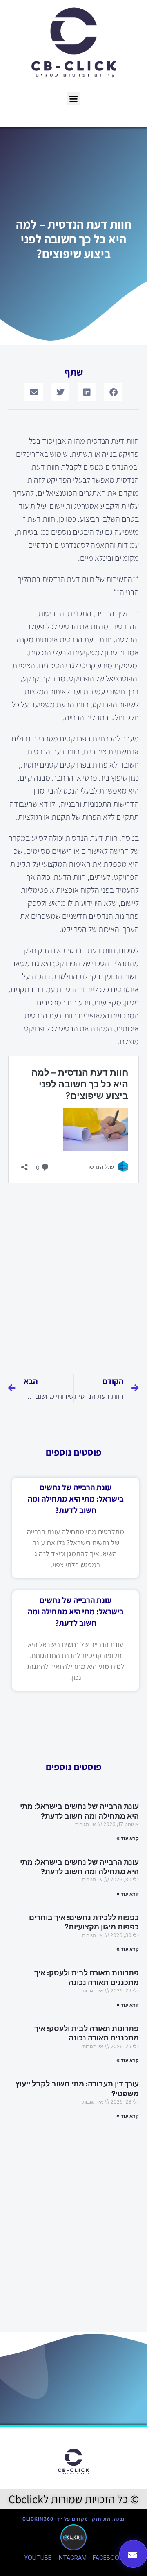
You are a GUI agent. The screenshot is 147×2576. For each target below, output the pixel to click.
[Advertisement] (73, 1275)
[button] (74, 99)
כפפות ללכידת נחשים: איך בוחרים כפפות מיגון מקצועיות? (84, 1922)
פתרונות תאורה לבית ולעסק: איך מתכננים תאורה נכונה (87, 1978)
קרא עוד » (128, 1838)
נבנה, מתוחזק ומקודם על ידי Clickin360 (74, 2519)
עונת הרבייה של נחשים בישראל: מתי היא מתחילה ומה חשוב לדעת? (76, 1499)
